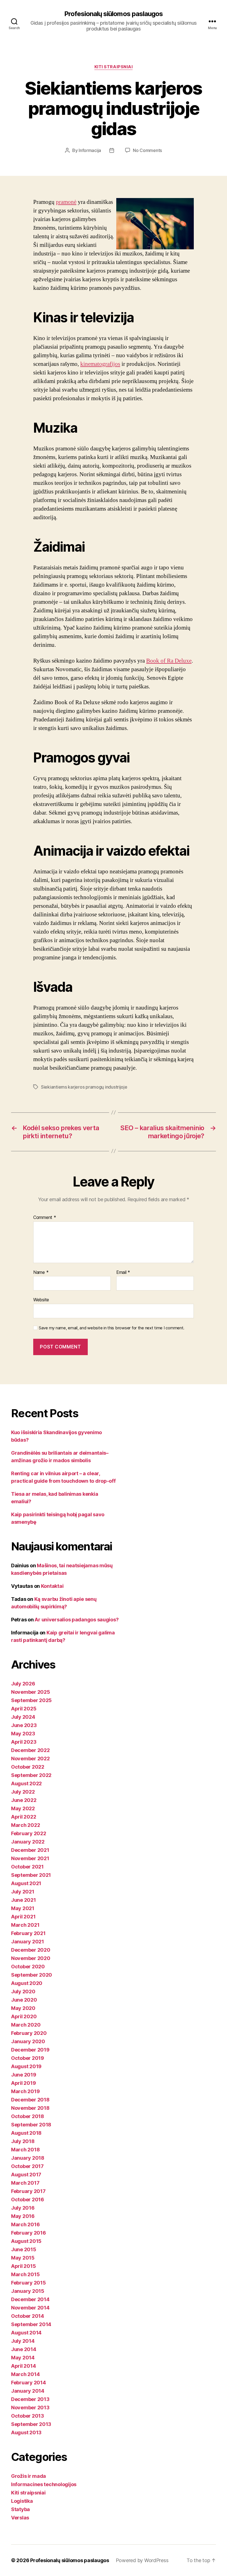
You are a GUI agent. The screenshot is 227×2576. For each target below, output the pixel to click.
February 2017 (28, 2191)
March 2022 (25, 1825)
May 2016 (23, 2216)
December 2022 (30, 1750)
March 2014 (25, 2374)
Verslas (20, 2518)
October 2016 (28, 2200)
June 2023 (24, 1725)
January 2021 (28, 1942)
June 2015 (24, 2249)
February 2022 (29, 1833)
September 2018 (31, 2125)
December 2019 (30, 2050)
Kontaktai (52, 1586)
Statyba (20, 2509)
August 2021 (26, 1883)
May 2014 (23, 2358)
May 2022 (23, 1808)
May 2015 (23, 2258)
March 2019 (25, 2091)
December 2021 (30, 1850)
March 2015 (25, 2274)
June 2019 (24, 2075)
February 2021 (28, 1933)
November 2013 (30, 2408)
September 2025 (31, 1700)
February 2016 (29, 2233)
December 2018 (30, 2100)
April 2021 (23, 1917)
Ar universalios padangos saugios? (77, 1620)
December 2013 (30, 2399)
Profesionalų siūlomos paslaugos (113, 14)
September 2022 (31, 1775)
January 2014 (28, 2391)
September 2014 (31, 2324)
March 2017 (25, 2183)
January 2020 (28, 2041)
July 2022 (23, 1792)
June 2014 (24, 2349)
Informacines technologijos (44, 2484)
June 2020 (24, 2000)
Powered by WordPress (142, 2560)
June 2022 (24, 1800)
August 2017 (26, 2175)
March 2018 (25, 2150)
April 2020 (24, 2016)
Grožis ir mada (29, 2476)
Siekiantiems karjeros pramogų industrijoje (84, 1087)
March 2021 (25, 1925)
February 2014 (29, 2383)
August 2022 (26, 1783)
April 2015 (23, 2266)
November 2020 (31, 1958)
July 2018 (23, 2141)
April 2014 (23, 2366)
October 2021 (27, 1867)
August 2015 (26, 2241)
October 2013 (28, 2416)
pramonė (66, 202)
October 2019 (28, 2058)
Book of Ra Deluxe (169, 661)
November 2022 (30, 1759)
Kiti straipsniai (114, 67)
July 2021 (23, 1892)
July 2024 (23, 1717)
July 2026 (23, 1684)
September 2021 (31, 1875)
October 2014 (28, 2316)
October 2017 (27, 2166)
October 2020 (28, 1967)
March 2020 (26, 2025)
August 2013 (26, 2432)
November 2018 (30, 2108)
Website (41, 1300)
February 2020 (29, 2033)
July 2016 (23, 2208)
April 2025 (24, 1709)
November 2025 (31, 1692)
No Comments (147, 150)
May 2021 (23, 1908)
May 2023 (23, 1734)
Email (123, 1272)
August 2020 (27, 1983)
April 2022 (24, 1817)
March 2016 (25, 2224)
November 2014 (30, 2308)
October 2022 (28, 1767)
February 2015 (29, 2283)
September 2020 (32, 1975)
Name (41, 1272)
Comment (45, 1218)
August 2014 (26, 2333)
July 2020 (23, 1991)
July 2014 (23, 2341)
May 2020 (23, 2008)
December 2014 (30, 2299)
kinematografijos (100, 364)
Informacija (90, 150)
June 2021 (24, 1900)
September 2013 (31, 2424)
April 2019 (23, 2083)
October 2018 (28, 2116)
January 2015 (28, 2291)
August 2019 (26, 2066)
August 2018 (26, 2133)
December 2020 (31, 1950)
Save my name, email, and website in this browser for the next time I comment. (112, 1328)
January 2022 (28, 1842)
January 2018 (28, 2158)
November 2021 (30, 1858)
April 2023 (24, 1742)
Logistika (22, 2501)
